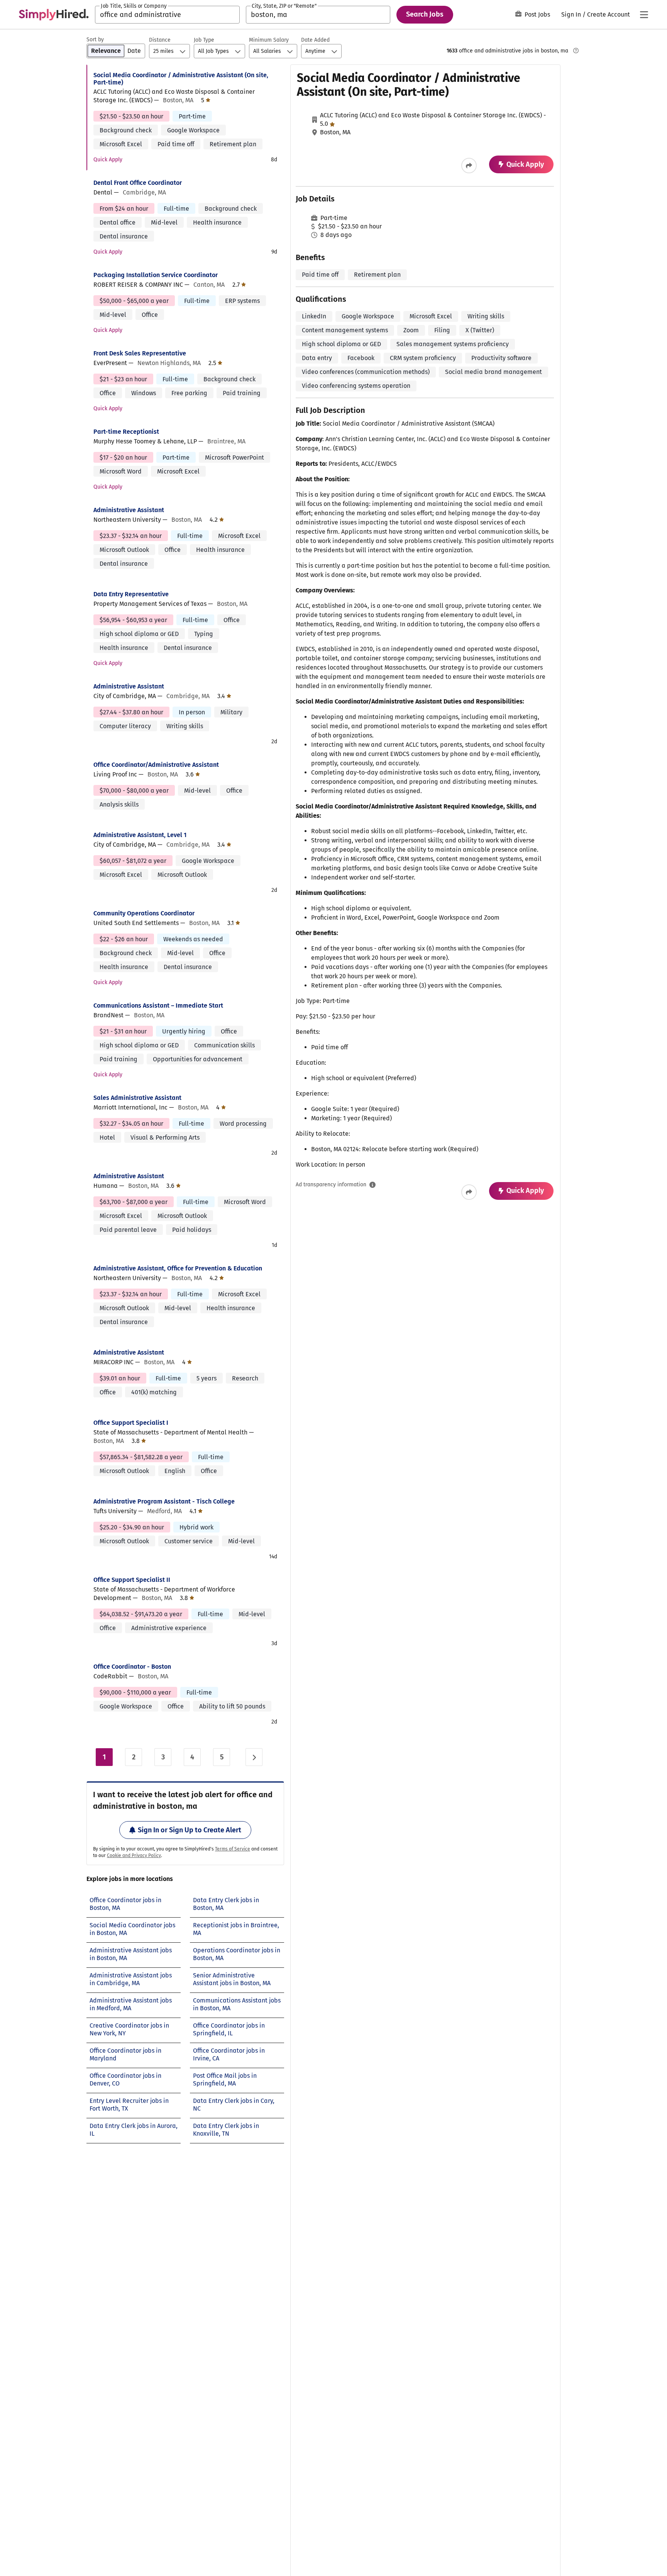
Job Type (204, 40)
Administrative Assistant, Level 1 (140, 835)
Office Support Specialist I (131, 1423)
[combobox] (167, 15)
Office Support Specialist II (132, 1580)
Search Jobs (425, 14)
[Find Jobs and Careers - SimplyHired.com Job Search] (54, 15)
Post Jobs (537, 14)
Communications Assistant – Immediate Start (158, 1006)
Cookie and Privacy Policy (134, 1855)
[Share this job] (469, 166)
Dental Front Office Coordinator (138, 183)
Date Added (315, 40)
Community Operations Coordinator (144, 913)
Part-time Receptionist (126, 432)
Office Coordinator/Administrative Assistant (156, 765)
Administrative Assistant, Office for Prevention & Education (178, 1268)
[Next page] (254, 1757)
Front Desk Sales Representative (140, 353)
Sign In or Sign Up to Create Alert (190, 1830)
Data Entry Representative (131, 594)
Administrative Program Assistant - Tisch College (164, 1501)
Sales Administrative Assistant (137, 1098)
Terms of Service (233, 1849)
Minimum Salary (269, 40)
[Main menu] (644, 15)
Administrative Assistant (129, 510)
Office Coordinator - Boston (132, 1667)
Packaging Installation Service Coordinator (156, 275)
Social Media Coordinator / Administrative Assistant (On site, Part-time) (181, 79)
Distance (160, 40)
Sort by (95, 40)
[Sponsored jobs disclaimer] (576, 51)
